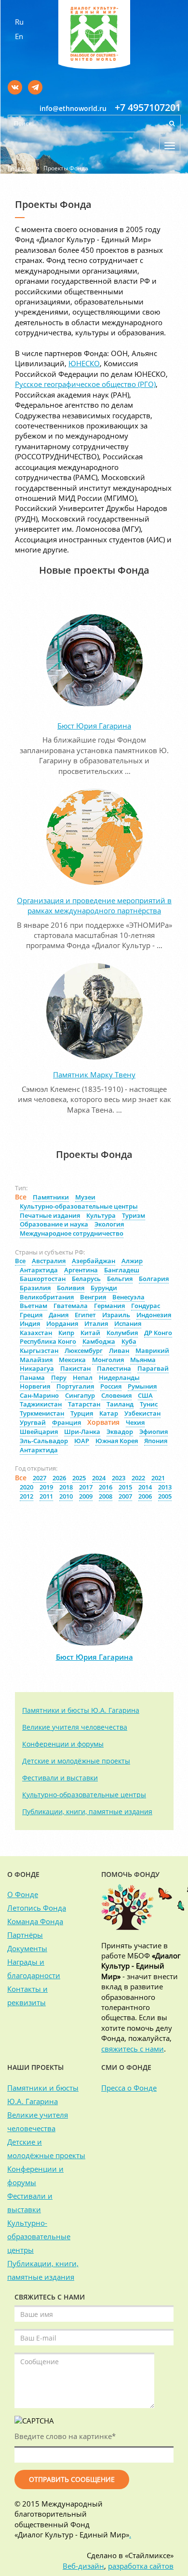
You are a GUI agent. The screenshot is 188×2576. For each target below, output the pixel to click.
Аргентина (81, 1270)
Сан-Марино (39, 1395)
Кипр (66, 1333)
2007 (125, 1496)
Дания (59, 1315)
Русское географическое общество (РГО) (85, 384)
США (145, 1395)
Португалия (75, 1386)
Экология (109, 1224)
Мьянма (143, 1360)
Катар (109, 1413)
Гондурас (146, 1306)
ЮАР (82, 1441)
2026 (59, 1478)
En (19, 36)
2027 (40, 1478)
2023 (119, 1478)
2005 (165, 1496)
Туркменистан (42, 1413)
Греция (31, 1315)
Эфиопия (154, 1432)
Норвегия (35, 1386)
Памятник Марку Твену (94, 1074)
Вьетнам (34, 1306)
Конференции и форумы (63, 1744)
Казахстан (36, 1333)
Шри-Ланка (82, 1432)
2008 (106, 1496)
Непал (83, 1378)
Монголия (108, 1360)
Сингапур (80, 1395)
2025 (79, 1478)
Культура (101, 1215)
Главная (20, 168)
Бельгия (120, 1279)
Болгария (154, 1279)
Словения (116, 1395)
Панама (32, 1378)
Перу (59, 1378)
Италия (96, 1323)
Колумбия (122, 1333)
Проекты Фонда (66, 168)
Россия (111, 1386)
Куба (129, 1341)
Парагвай (153, 1368)
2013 (165, 1487)
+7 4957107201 (148, 107)
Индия (30, 1323)
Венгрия (93, 1297)
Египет (85, 1315)
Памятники (51, 1197)
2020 (27, 1487)
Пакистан (75, 1368)
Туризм (134, 1215)
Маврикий (152, 1350)
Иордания (62, 1323)
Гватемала (71, 1306)
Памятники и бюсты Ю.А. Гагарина (81, 1710)
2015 (125, 1487)
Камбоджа (99, 1341)
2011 (46, 1496)
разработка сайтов (141, 2566)
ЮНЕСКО (84, 363)
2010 (66, 1496)
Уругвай (33, 1422)
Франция (67, 1422)
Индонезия (154, 1315)
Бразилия (35, 1288)
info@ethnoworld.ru (73, 108)
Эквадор (120, 1432)
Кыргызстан (39, 1350)
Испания (128, 1323)
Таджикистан (41, 1404)
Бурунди (104, 1288)
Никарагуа (37, 1368)
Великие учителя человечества (75, 1727)
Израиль (116, 1315)
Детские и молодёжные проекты (76, 1761)
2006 (145, 1496)
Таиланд (120, 1404)
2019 (46, 1487)
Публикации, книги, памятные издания (87, 1811)
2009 (86, 1496)
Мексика (72, 1360)
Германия (109, 1306)
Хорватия (103, 1422)
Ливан (119, 1350)
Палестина (114, 1368)
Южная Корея (117, 1441)
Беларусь (86, 1279)
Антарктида (39, 1270)
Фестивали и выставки (60, 1778)
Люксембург (84, 1350)
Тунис (149, 1404)
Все (21, 1197)
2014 (145, 1487)
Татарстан (84, 1404)
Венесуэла (128, 1297)
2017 (86, 1487)
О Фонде (23, 1894)
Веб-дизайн (83, 2566)
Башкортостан (43, 1279)
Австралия (49, 1261)
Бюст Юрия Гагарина (94, 726)
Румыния (142, 1386)
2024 (99, 1478)
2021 (158, 1478)
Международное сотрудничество (72, 1233)
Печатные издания (50, 1215)
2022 (138, 1478)
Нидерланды (119, 1378)
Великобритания (47, 1297)
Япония (156, 1441)
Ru (19, 22)
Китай (90, 1333)
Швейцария (39, 1432)
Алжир (132, 1261)
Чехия (135, 1422)
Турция (82, 1413)
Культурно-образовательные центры (79, 1206)
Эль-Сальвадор (44, 1441)
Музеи (85, 1197)
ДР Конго (158, 1333)
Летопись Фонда (37, 1908)
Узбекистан (142, 1413)
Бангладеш (122, 1270)
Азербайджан (94, 1261)
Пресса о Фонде (129, 2088)
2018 (66, 1487)
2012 (27, 1496)
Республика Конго (48, 1341)
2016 (106, 1487)
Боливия (71, 1288)
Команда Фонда (35, 1921)
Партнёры (25, 1935)
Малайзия (36, 1360)
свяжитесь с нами (133, 2049)
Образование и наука (54, 1224)
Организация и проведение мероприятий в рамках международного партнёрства (94, 905)
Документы (27, 1948)
